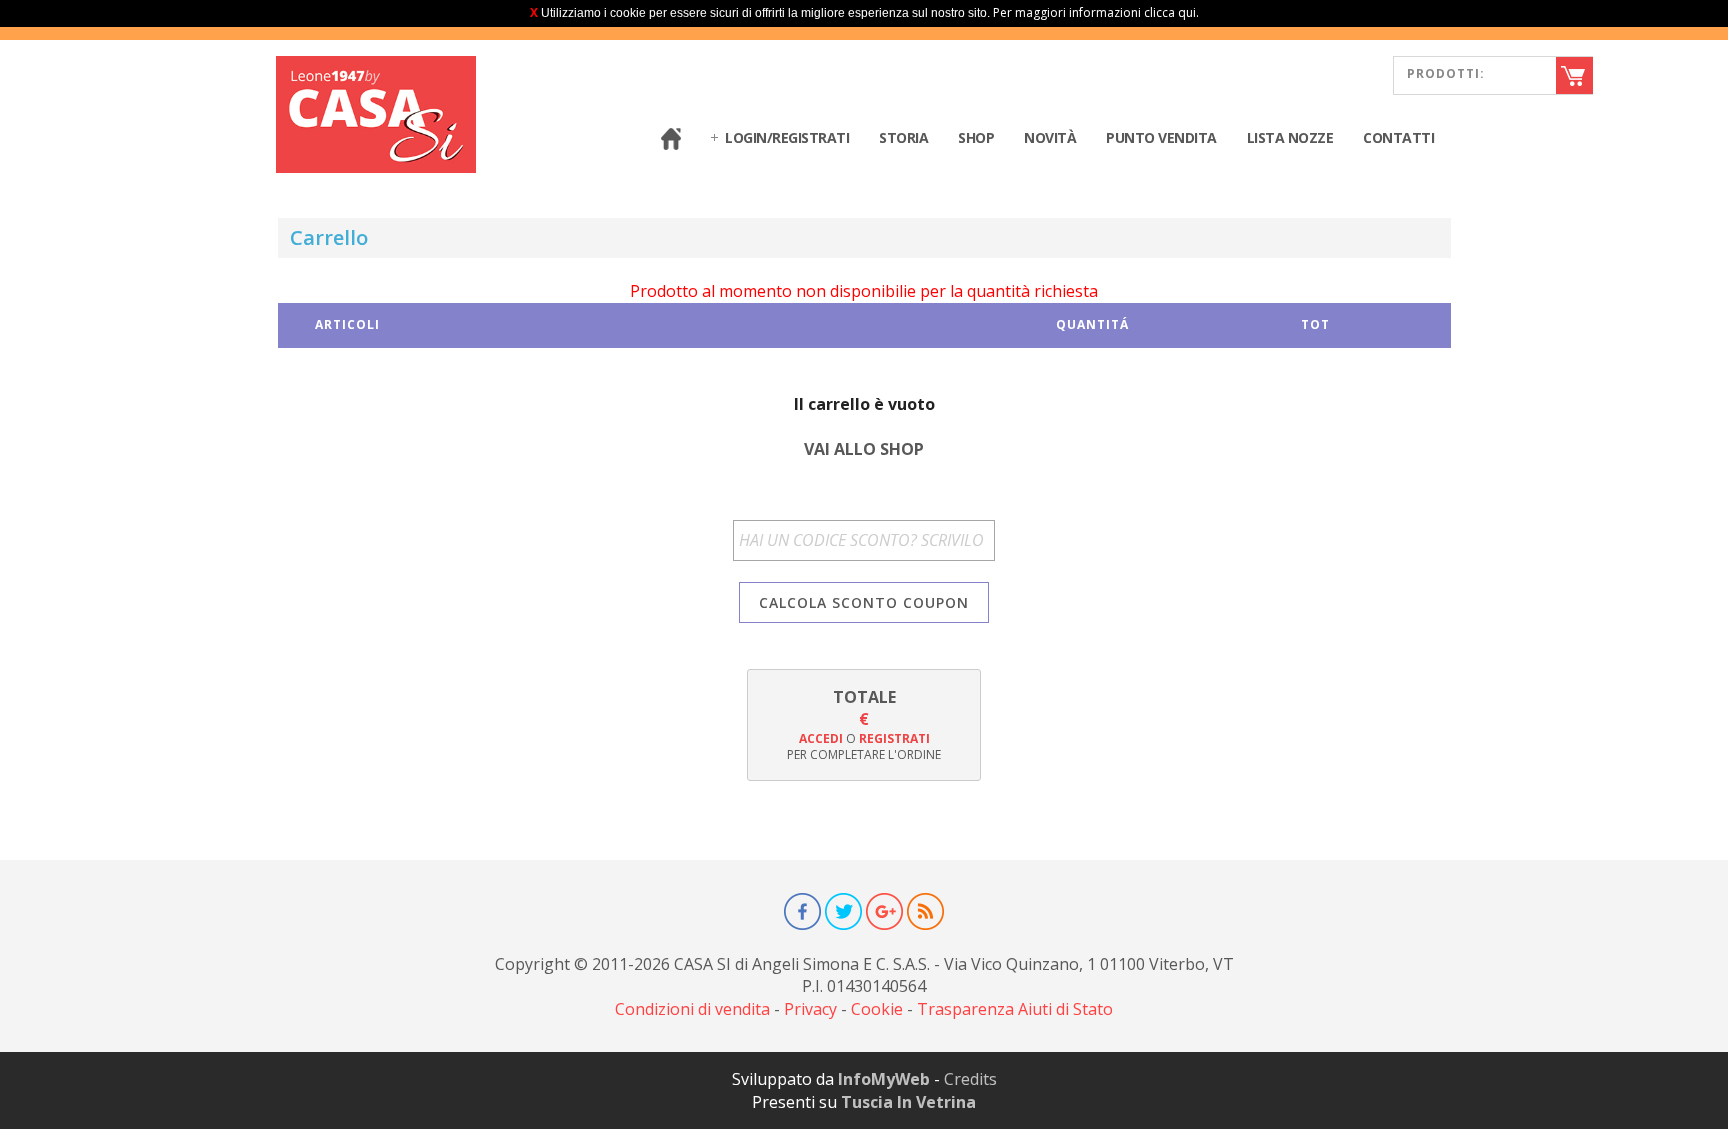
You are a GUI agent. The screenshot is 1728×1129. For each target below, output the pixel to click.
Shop (976, 137)
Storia (903, 137)
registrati (894, 738)
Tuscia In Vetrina (908, 1102)
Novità (1050, 137)
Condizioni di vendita (692, 1009)
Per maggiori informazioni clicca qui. (1096, 12)
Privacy (810, 1009)
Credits (970, 1079)
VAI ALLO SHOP (864, 449)
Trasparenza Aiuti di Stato (1015, 1009)
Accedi (821, 738)
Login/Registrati (787, 137)
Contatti (1398, 137)
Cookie (877, 1009)
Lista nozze (1290, 137)
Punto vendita (1161, 137)
